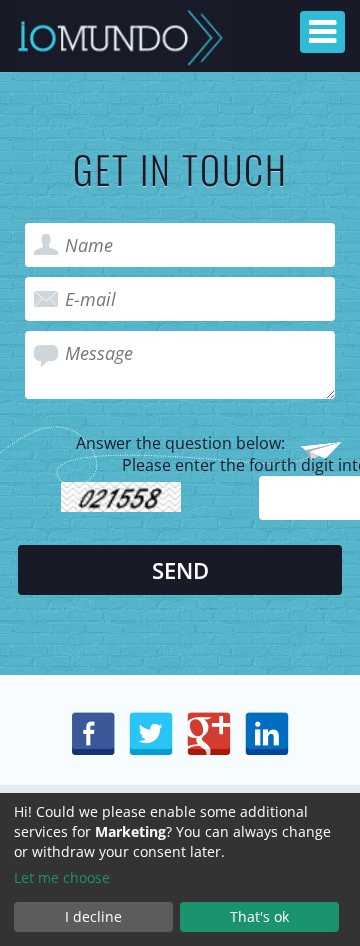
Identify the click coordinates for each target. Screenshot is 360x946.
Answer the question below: (180, 443)
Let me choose (62, 877)
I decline (93, 916)
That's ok (259, 916)
